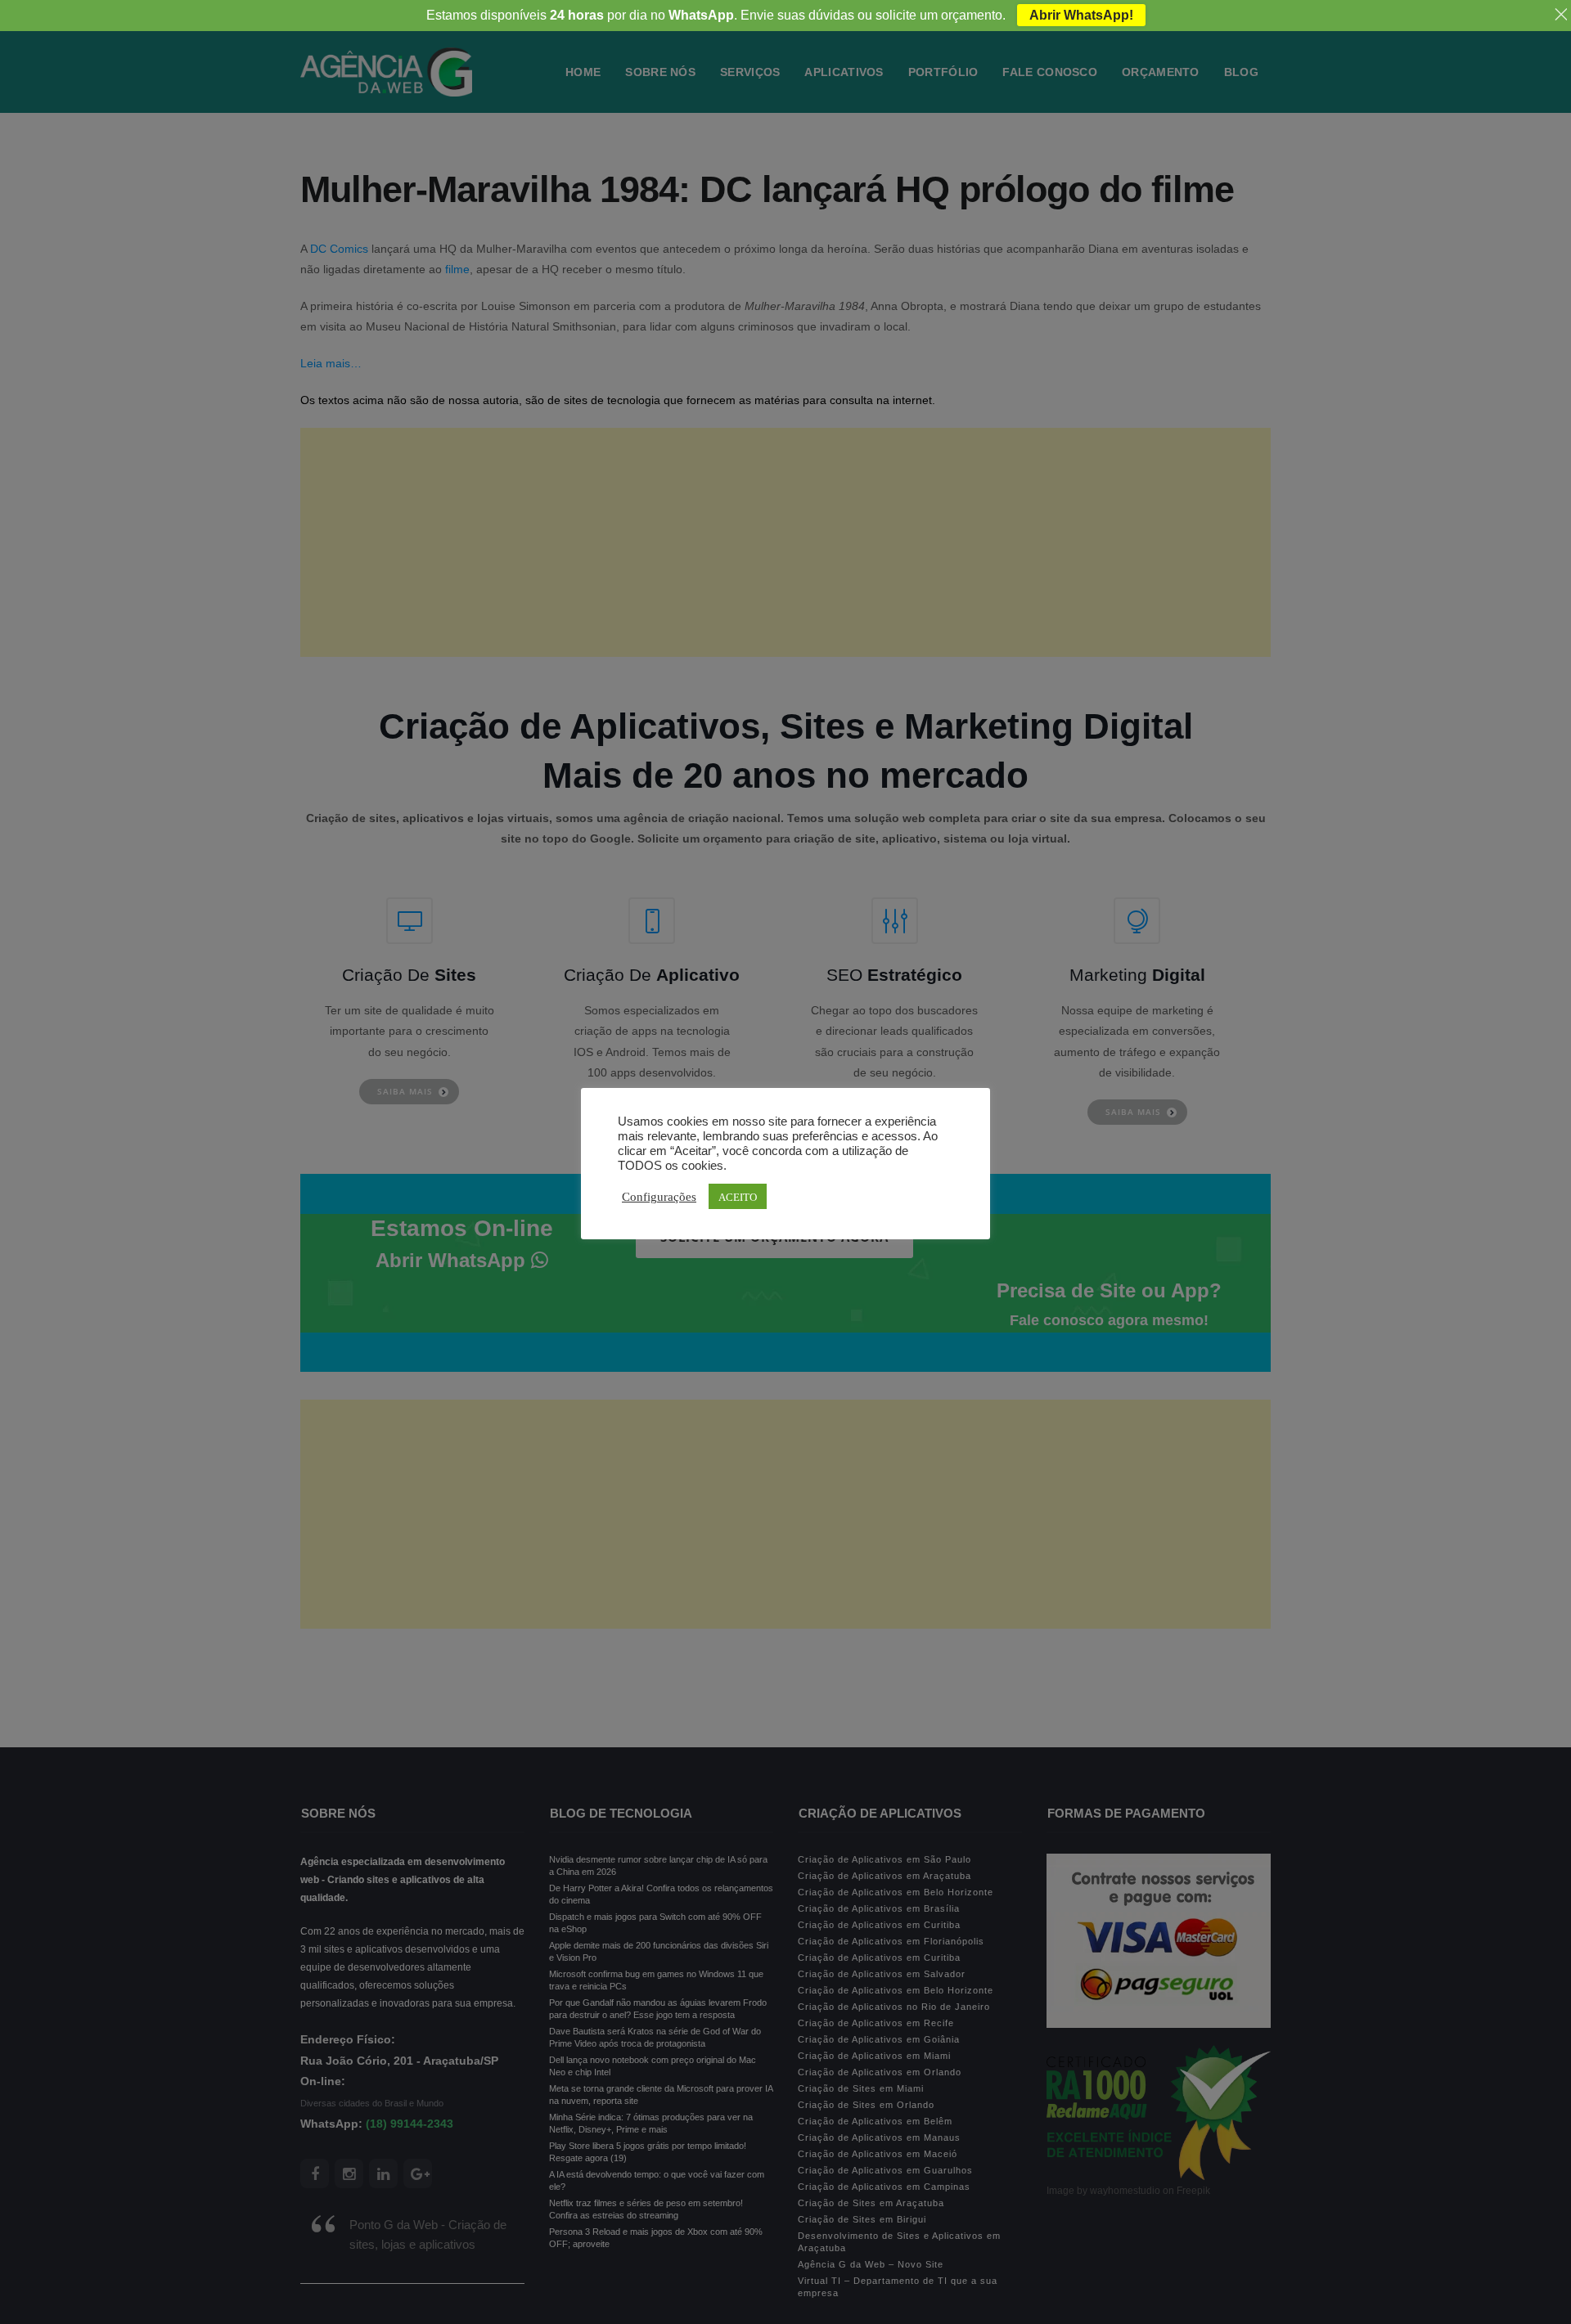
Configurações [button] (659, 1196)
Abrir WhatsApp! (1081, 15)
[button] (52, 2275)
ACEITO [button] (738, 1196)
